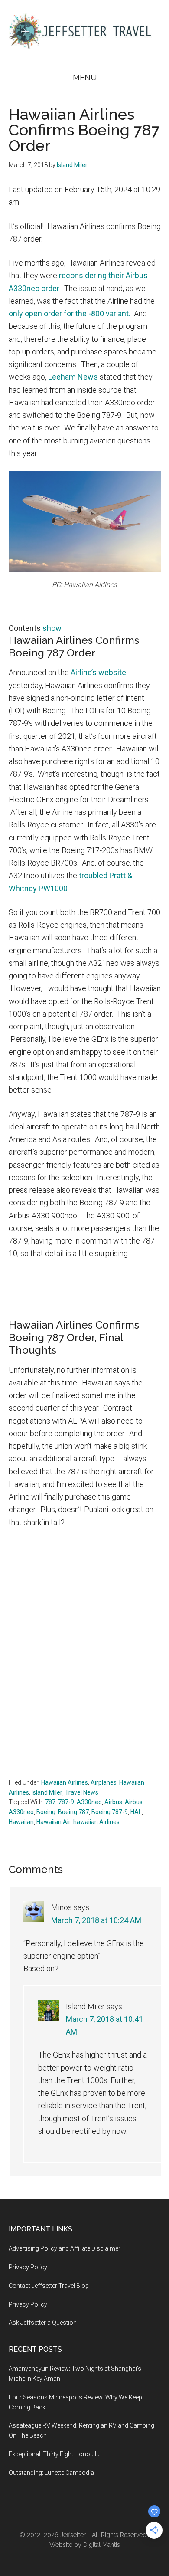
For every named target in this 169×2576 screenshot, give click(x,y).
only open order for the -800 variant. (70, 313)
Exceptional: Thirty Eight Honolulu (54, 2454)
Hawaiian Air (54, 1822)
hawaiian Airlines (96, 1822)
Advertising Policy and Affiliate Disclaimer (65, 2248)
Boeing (46, 1812)
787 (50, 1802)
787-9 (66, 1802)
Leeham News (73, 377)
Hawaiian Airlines (65, 1782)
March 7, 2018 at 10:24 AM (96, 1920)
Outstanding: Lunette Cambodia (51, 2473)
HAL (136, 1812)
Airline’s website (98, 672)
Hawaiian (21, 1822)
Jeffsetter (73, 2535)
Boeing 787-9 (110, 1812)
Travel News (82, 1792)
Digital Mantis (102, 2545)
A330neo (89, 1802)
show (52, 628)
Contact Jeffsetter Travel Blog (49, 2286)
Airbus (113, 1802)
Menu (85, 77)
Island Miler (47, 1792)
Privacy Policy (28, 2267)
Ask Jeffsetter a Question (43, 2323)
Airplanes (104, 1782)
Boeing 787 (73, 1812)
